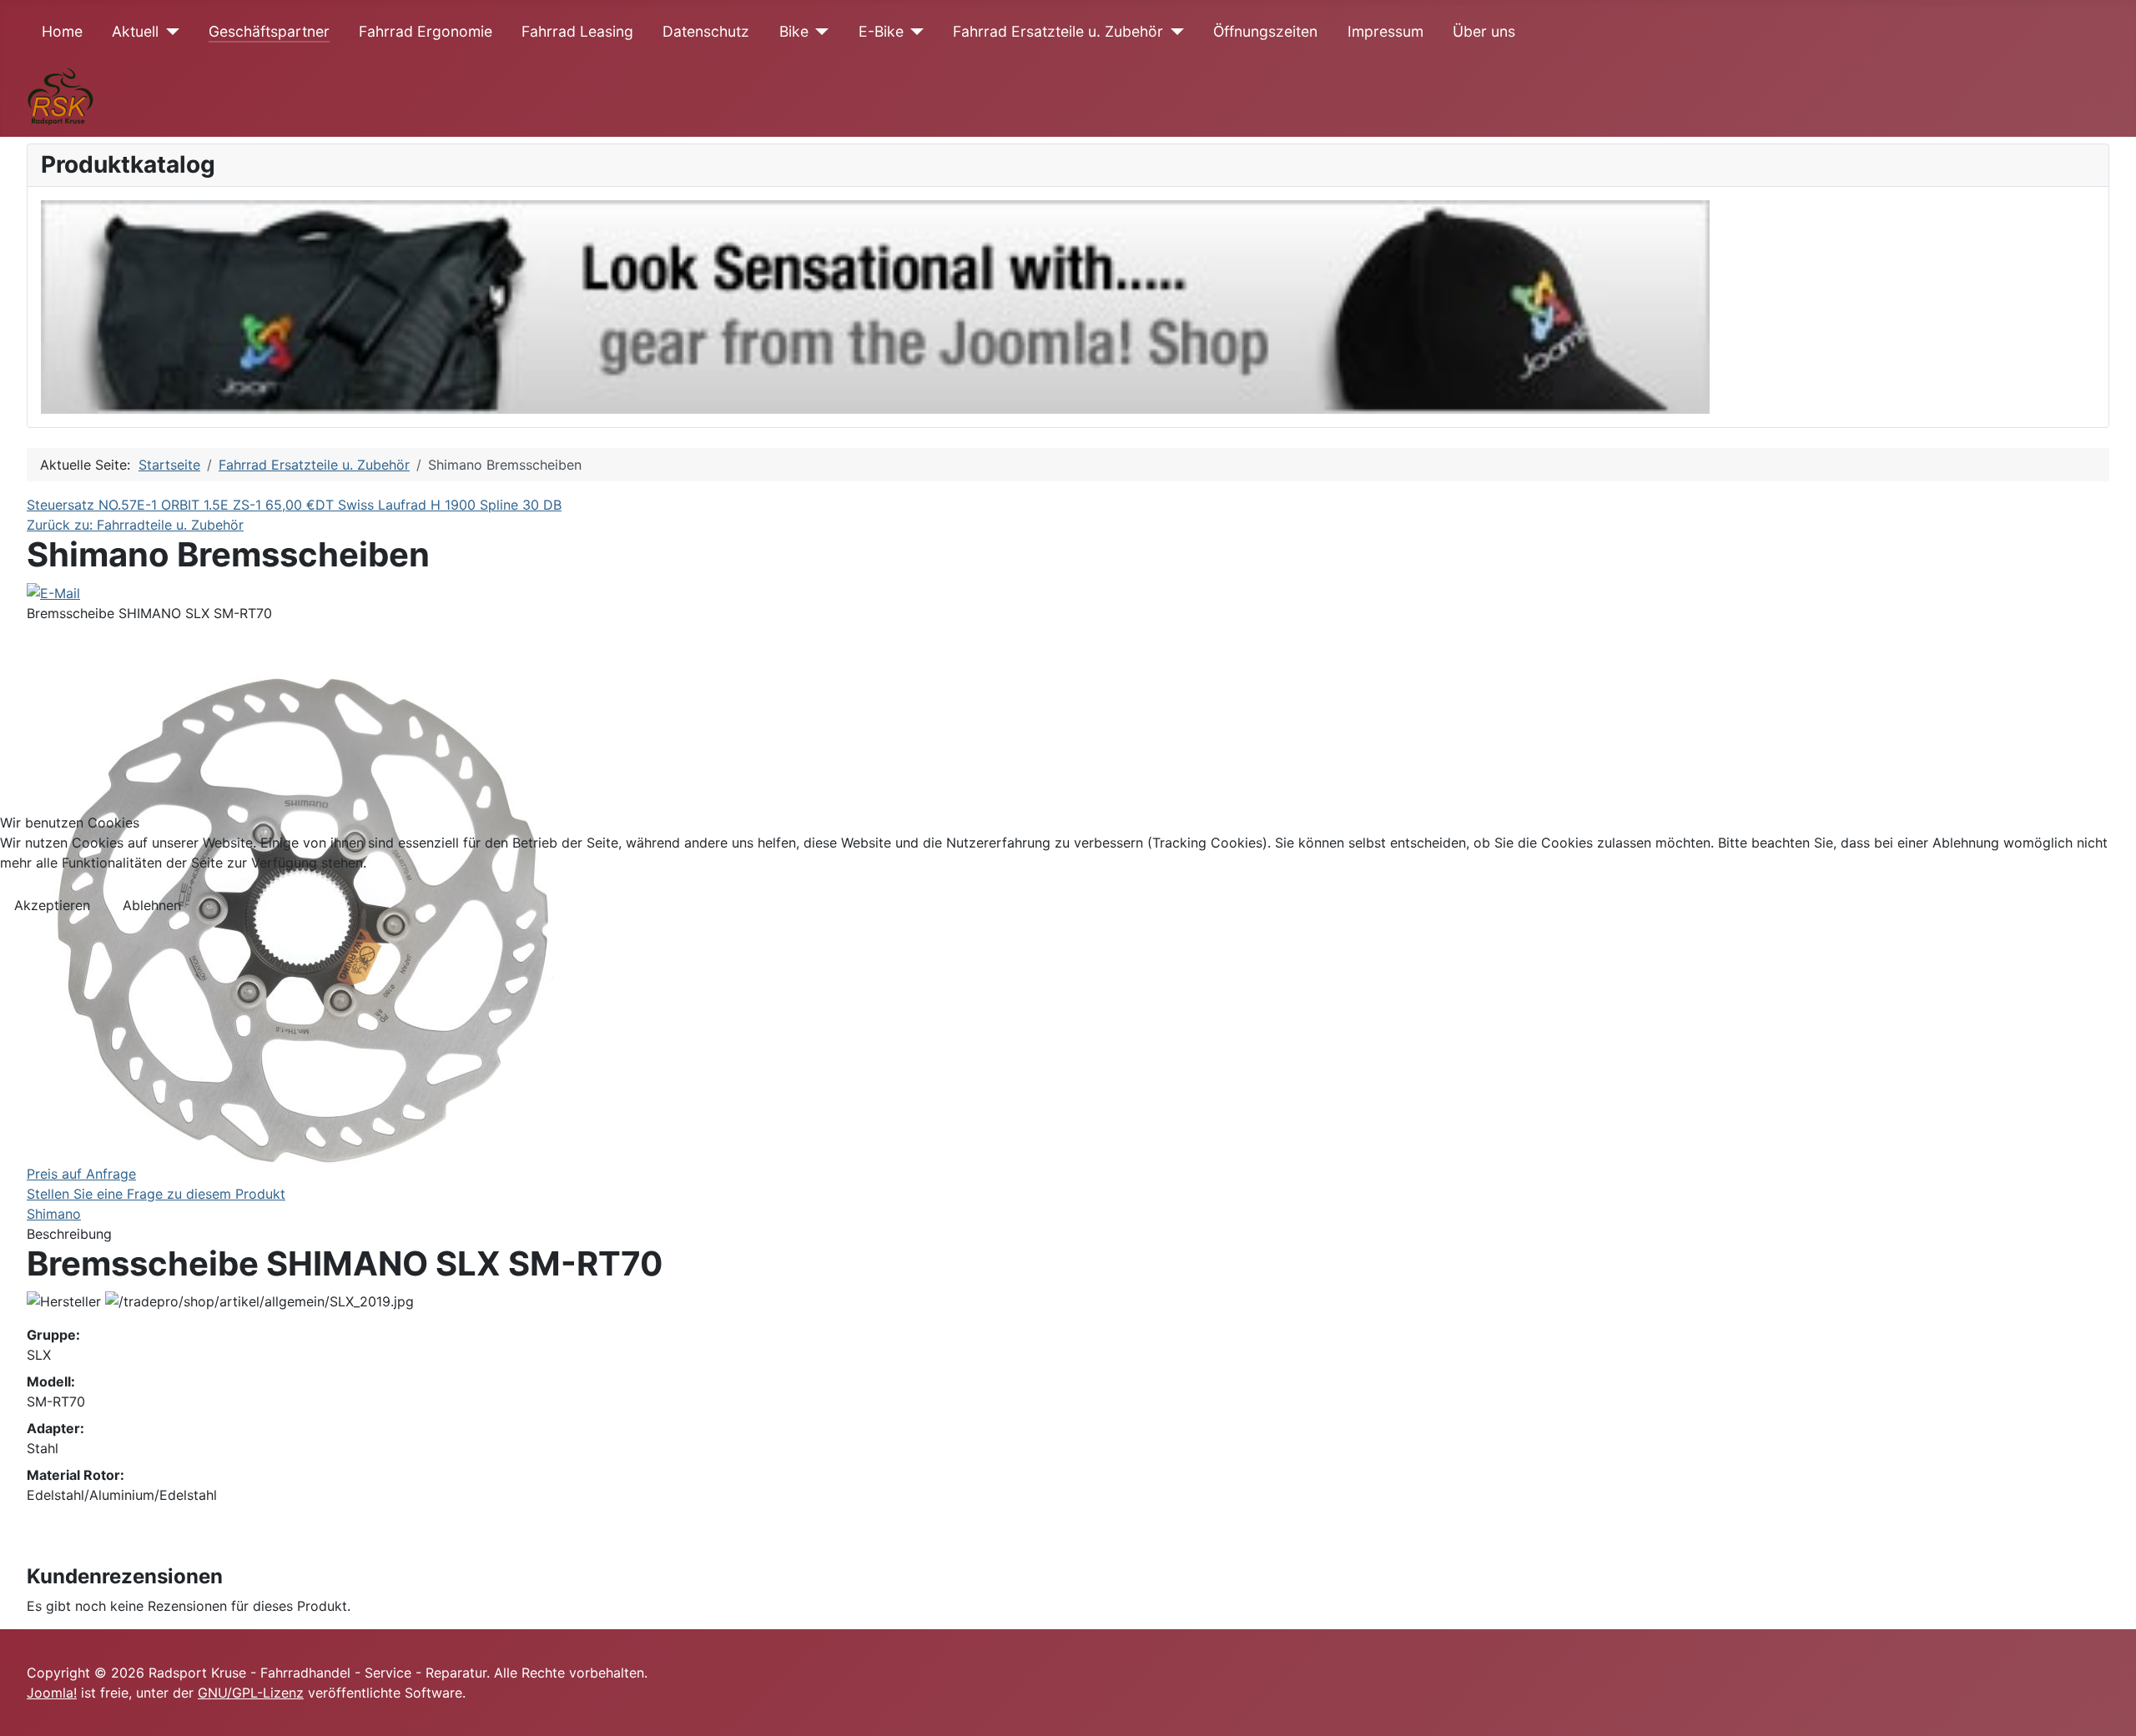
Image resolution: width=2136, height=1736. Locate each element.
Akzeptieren (52, 905)
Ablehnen (152, 905)
